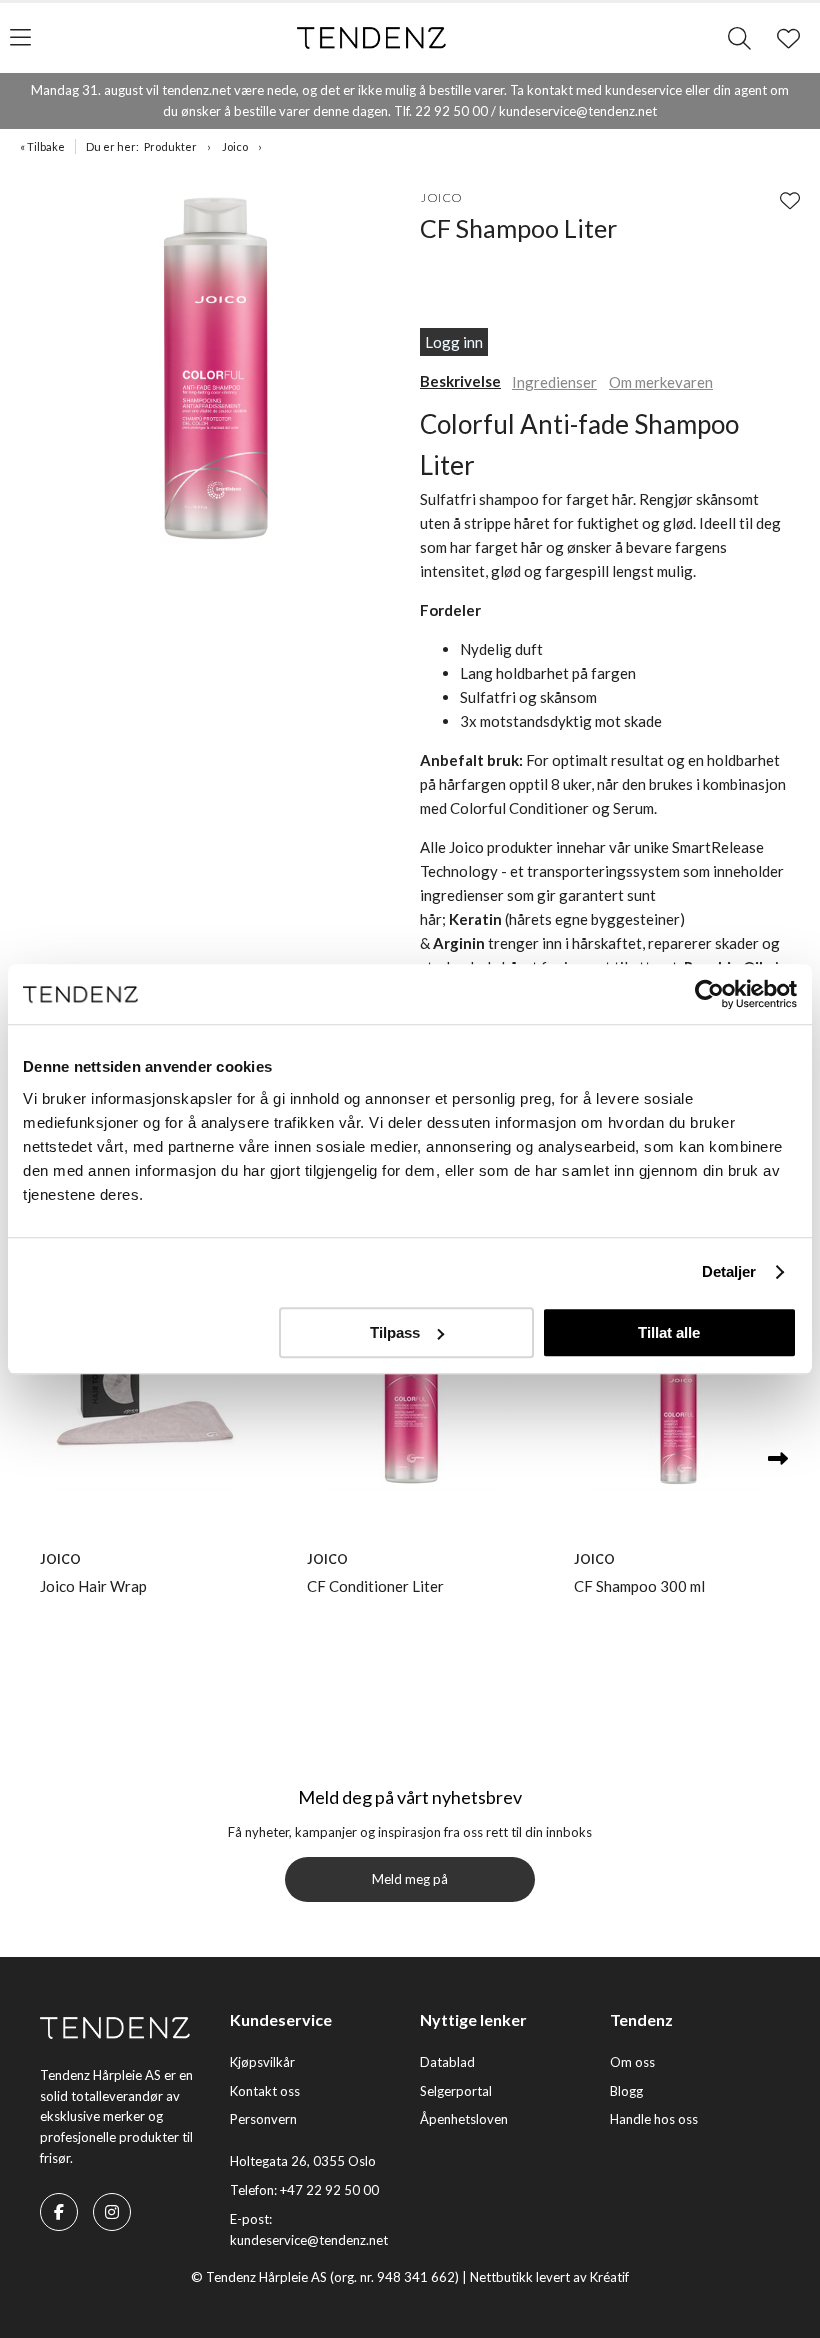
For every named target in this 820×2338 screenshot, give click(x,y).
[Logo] (372, 38)
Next (777, 1459)
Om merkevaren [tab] (661, 382)
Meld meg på (410, 1879)
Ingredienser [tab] (554, 382)
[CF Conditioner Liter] (410, 1396)
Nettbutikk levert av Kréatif (549, 2277)
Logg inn (454, 342)
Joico (235, 146)
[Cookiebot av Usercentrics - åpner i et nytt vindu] (709, 994)
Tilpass (395, 1332)
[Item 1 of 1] (215, 372)
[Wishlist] (790, 200)
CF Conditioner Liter (375, 1586)
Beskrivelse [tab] (460, 381)
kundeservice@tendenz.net (309, 2240)
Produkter (170, 146)
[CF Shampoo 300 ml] (677, 1396)
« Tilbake (42, 146)
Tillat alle (669, 1332)
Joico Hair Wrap (93, 1586)
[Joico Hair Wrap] (143, 1396)
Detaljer (729, 1271)
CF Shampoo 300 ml (639, 1586)
